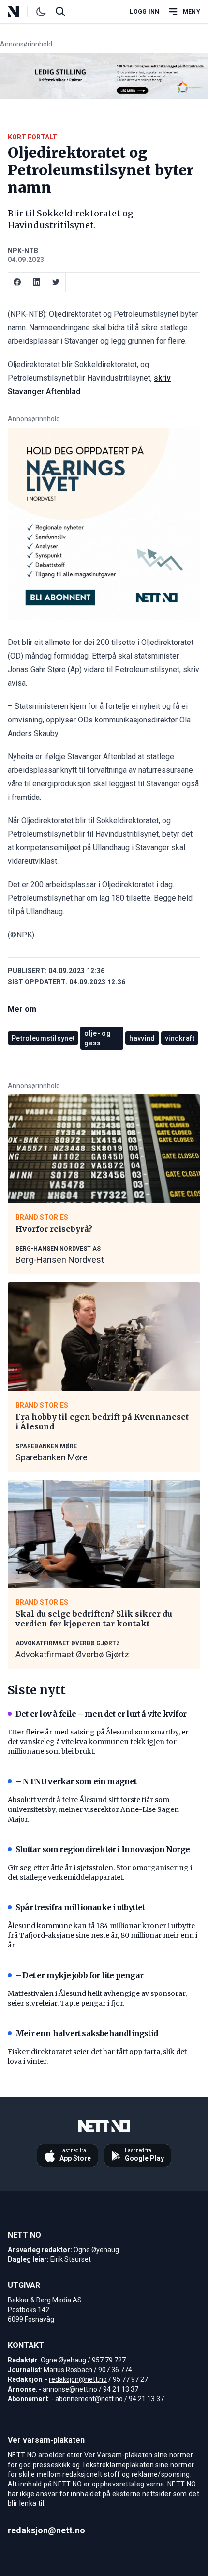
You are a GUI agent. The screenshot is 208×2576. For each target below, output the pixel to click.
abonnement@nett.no (89, 2399)
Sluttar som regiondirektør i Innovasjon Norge (103, 1849)
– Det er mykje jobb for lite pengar (79, 1975)
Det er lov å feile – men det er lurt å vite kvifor (101, 1714)
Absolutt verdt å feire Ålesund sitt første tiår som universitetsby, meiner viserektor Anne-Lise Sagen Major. (93, 1809)
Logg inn (144, 12)
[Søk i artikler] (60, 12)
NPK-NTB (23, 251)
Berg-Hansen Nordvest (60, 1260)
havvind (142, 1038)
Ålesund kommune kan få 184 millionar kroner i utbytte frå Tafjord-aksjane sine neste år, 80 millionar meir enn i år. (103, 1935)
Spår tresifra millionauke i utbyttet (80, 1907)
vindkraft (180, 1038)
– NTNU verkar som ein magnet (76, 1781)
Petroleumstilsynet (43, 1038)
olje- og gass (97, 1038)
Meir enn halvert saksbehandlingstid (87, 2033)
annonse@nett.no (70, 2389)
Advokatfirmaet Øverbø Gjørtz (72, 1654)
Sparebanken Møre (52, 1457)
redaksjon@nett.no (78, 2379)
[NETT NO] (22, 12)
